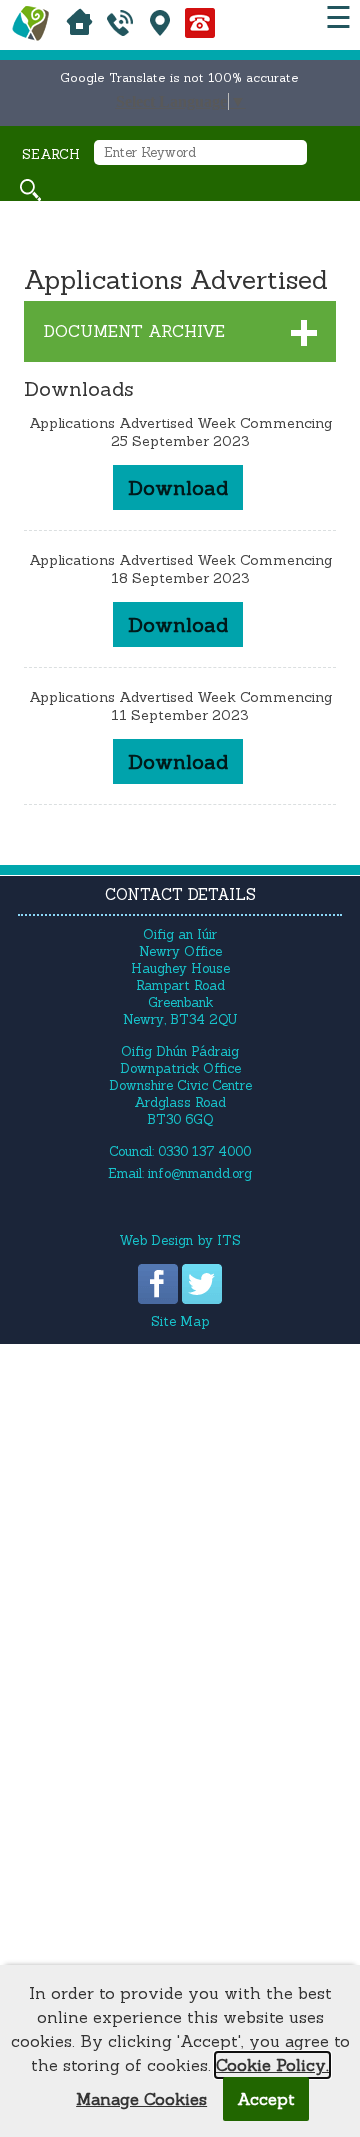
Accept (266, 2099)
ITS (229, 1240)
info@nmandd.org (200, 1173)
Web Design (156, 1240)
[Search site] (30, 190)
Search (51, 154)
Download (178, 487)
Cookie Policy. (272, 2065)
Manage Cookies (141, 2099)
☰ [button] (338, 17)
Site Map (180, 1321)
